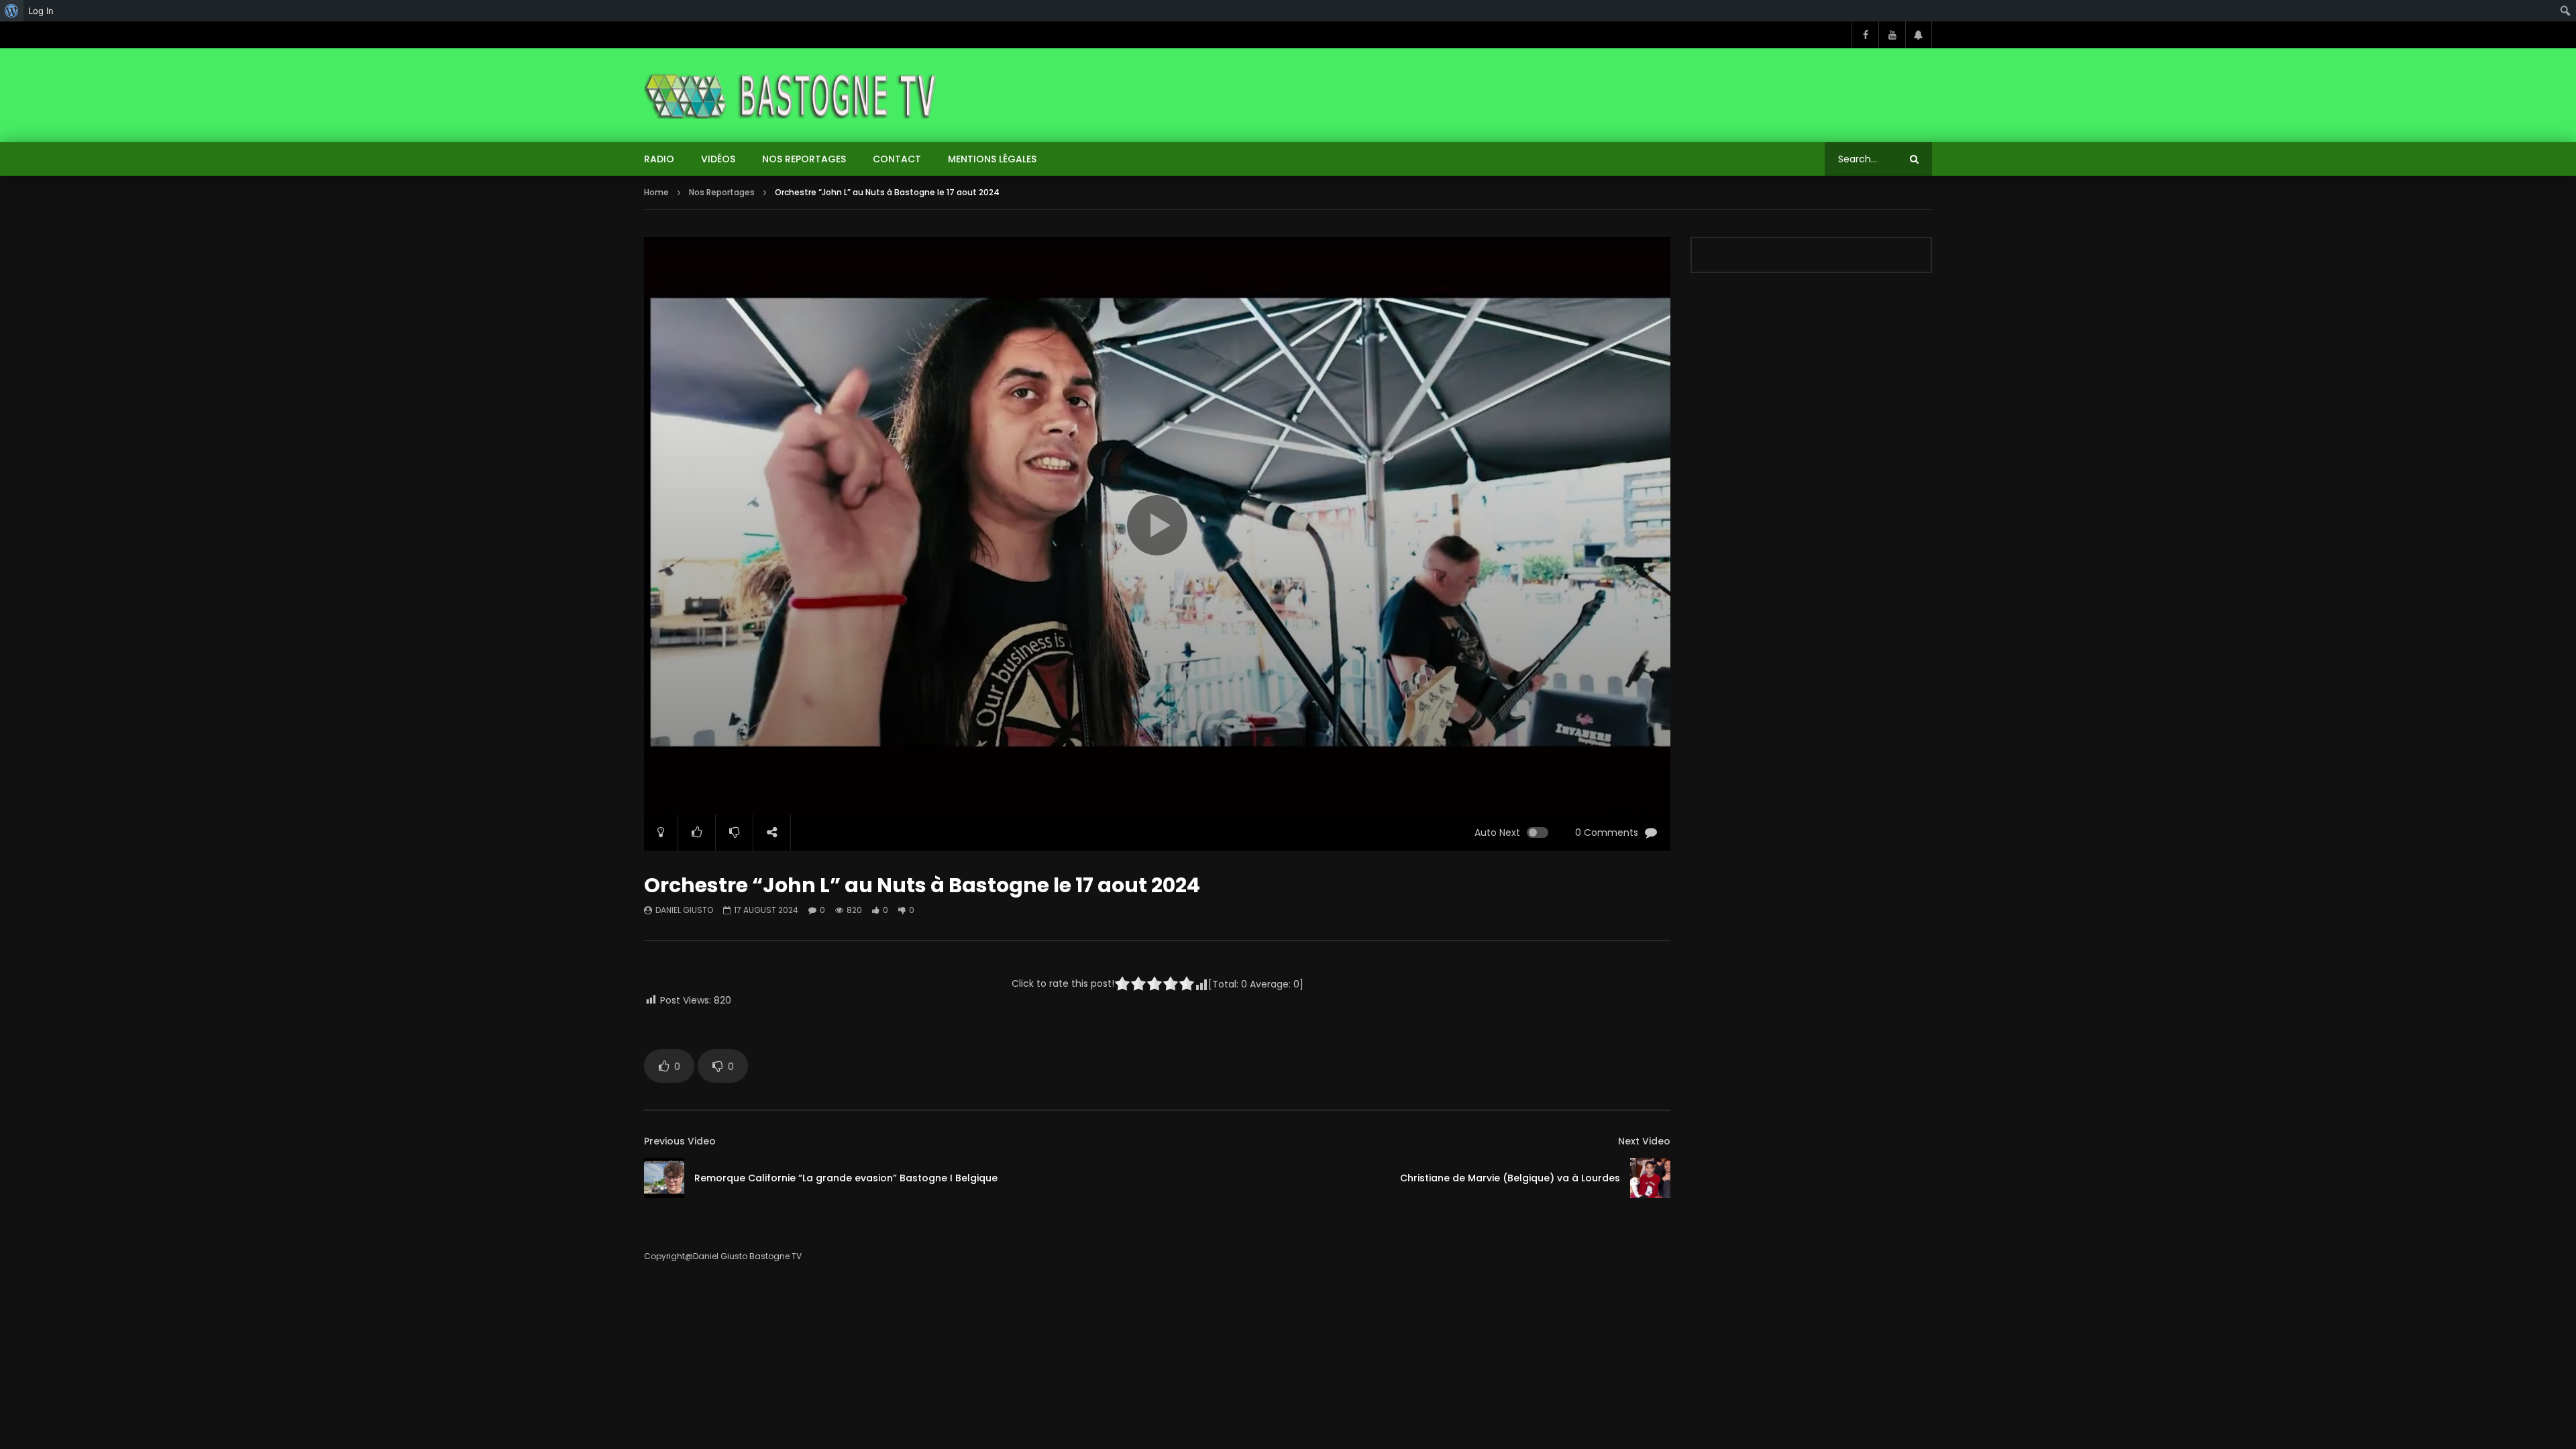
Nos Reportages (804, 159)
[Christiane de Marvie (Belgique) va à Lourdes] (1650, 1178)
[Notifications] (1919, 35)
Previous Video (680, 1141)
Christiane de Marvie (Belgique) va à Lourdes (1510, 1178)
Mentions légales (992, 159)
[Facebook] (1865, 35)
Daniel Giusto (684, 910)
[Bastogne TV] (792, 95)
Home (656, 192)
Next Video (1644, 1141)
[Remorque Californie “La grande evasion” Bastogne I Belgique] (664, 1178)
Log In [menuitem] (41, 11)
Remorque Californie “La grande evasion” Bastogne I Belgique (846, 1178)
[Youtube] (1892, 35)
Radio (659, 159)
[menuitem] (12, 11)
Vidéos (718, 159)
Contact (897, 159)
